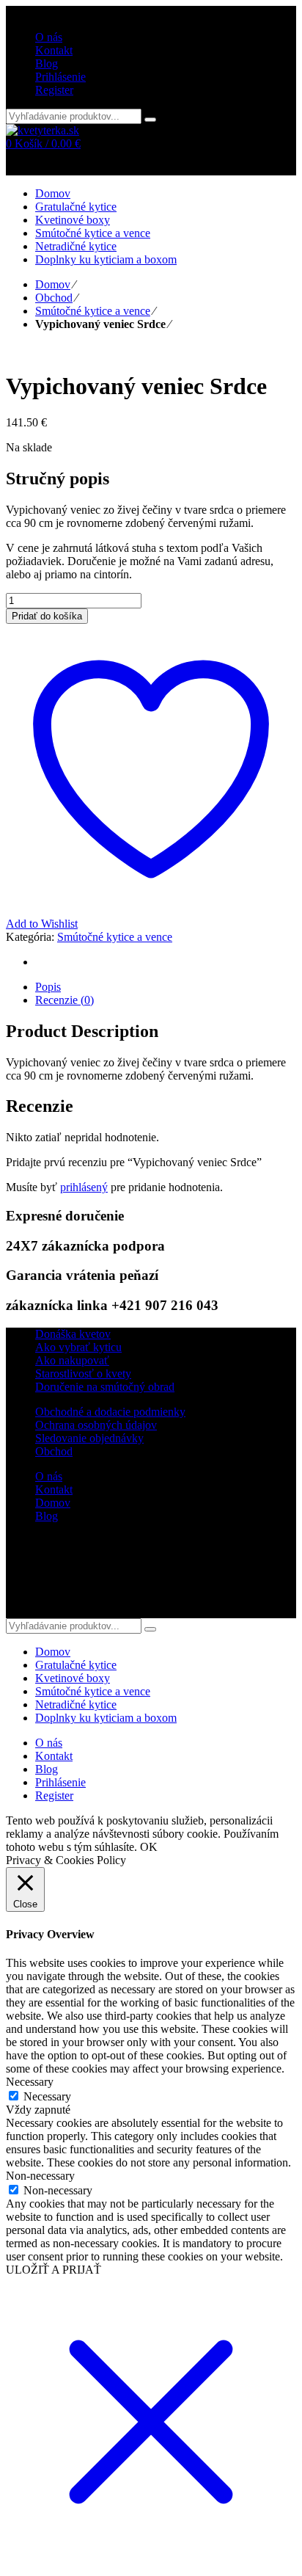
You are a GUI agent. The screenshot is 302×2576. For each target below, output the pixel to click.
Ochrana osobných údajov (96, 1425)
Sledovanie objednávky (89, 1438)
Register (54, 90)
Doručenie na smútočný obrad (105, 1387)
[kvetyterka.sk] (43, 130)
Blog (47, 1516)
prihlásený (84, 1187)
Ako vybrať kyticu (78, 1347)
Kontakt (54, 1489)
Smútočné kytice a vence (93, 311)
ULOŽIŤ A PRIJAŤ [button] (54, 2270)
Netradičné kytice (76, 1704)
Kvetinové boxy (73, 1678)
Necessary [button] (30, 2082)
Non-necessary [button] (40, 2176)
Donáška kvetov (73, 1334)
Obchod (54, 298)
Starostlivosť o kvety (83, 1373)
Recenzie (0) (65, 1000)
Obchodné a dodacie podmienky (110, 1412)
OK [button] (149, 1847)
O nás (49, 1476)
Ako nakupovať (72, 1360)
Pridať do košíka (47, 616)
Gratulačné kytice (76, 1665)
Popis (48, 987)
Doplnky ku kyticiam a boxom (106, 1718)
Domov (53, 284)
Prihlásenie (60, 77)
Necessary (47, 2096)
